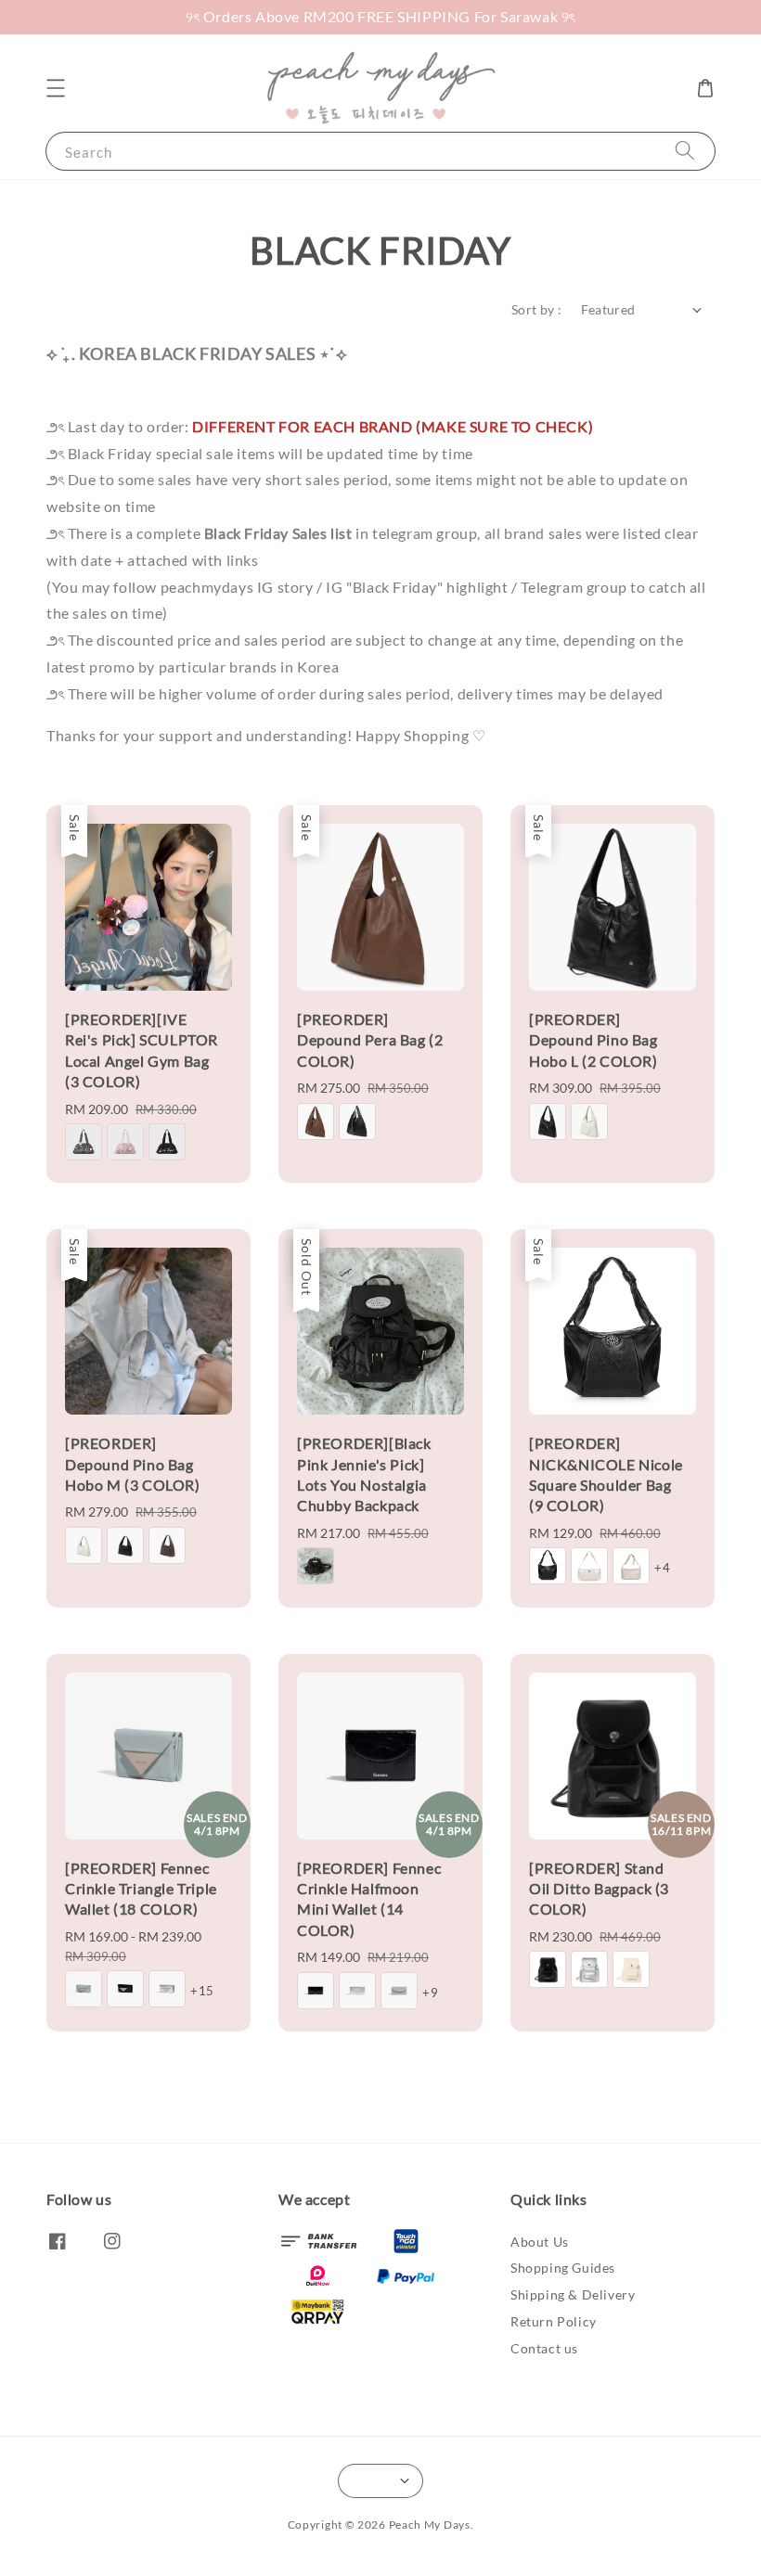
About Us (540, 2242)
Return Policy (554, 2321)
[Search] (685, 151)
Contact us (544, 2348)
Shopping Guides (563, 2268)
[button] (56, 88)
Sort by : (537, 309)
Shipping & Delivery (573, 2294)
